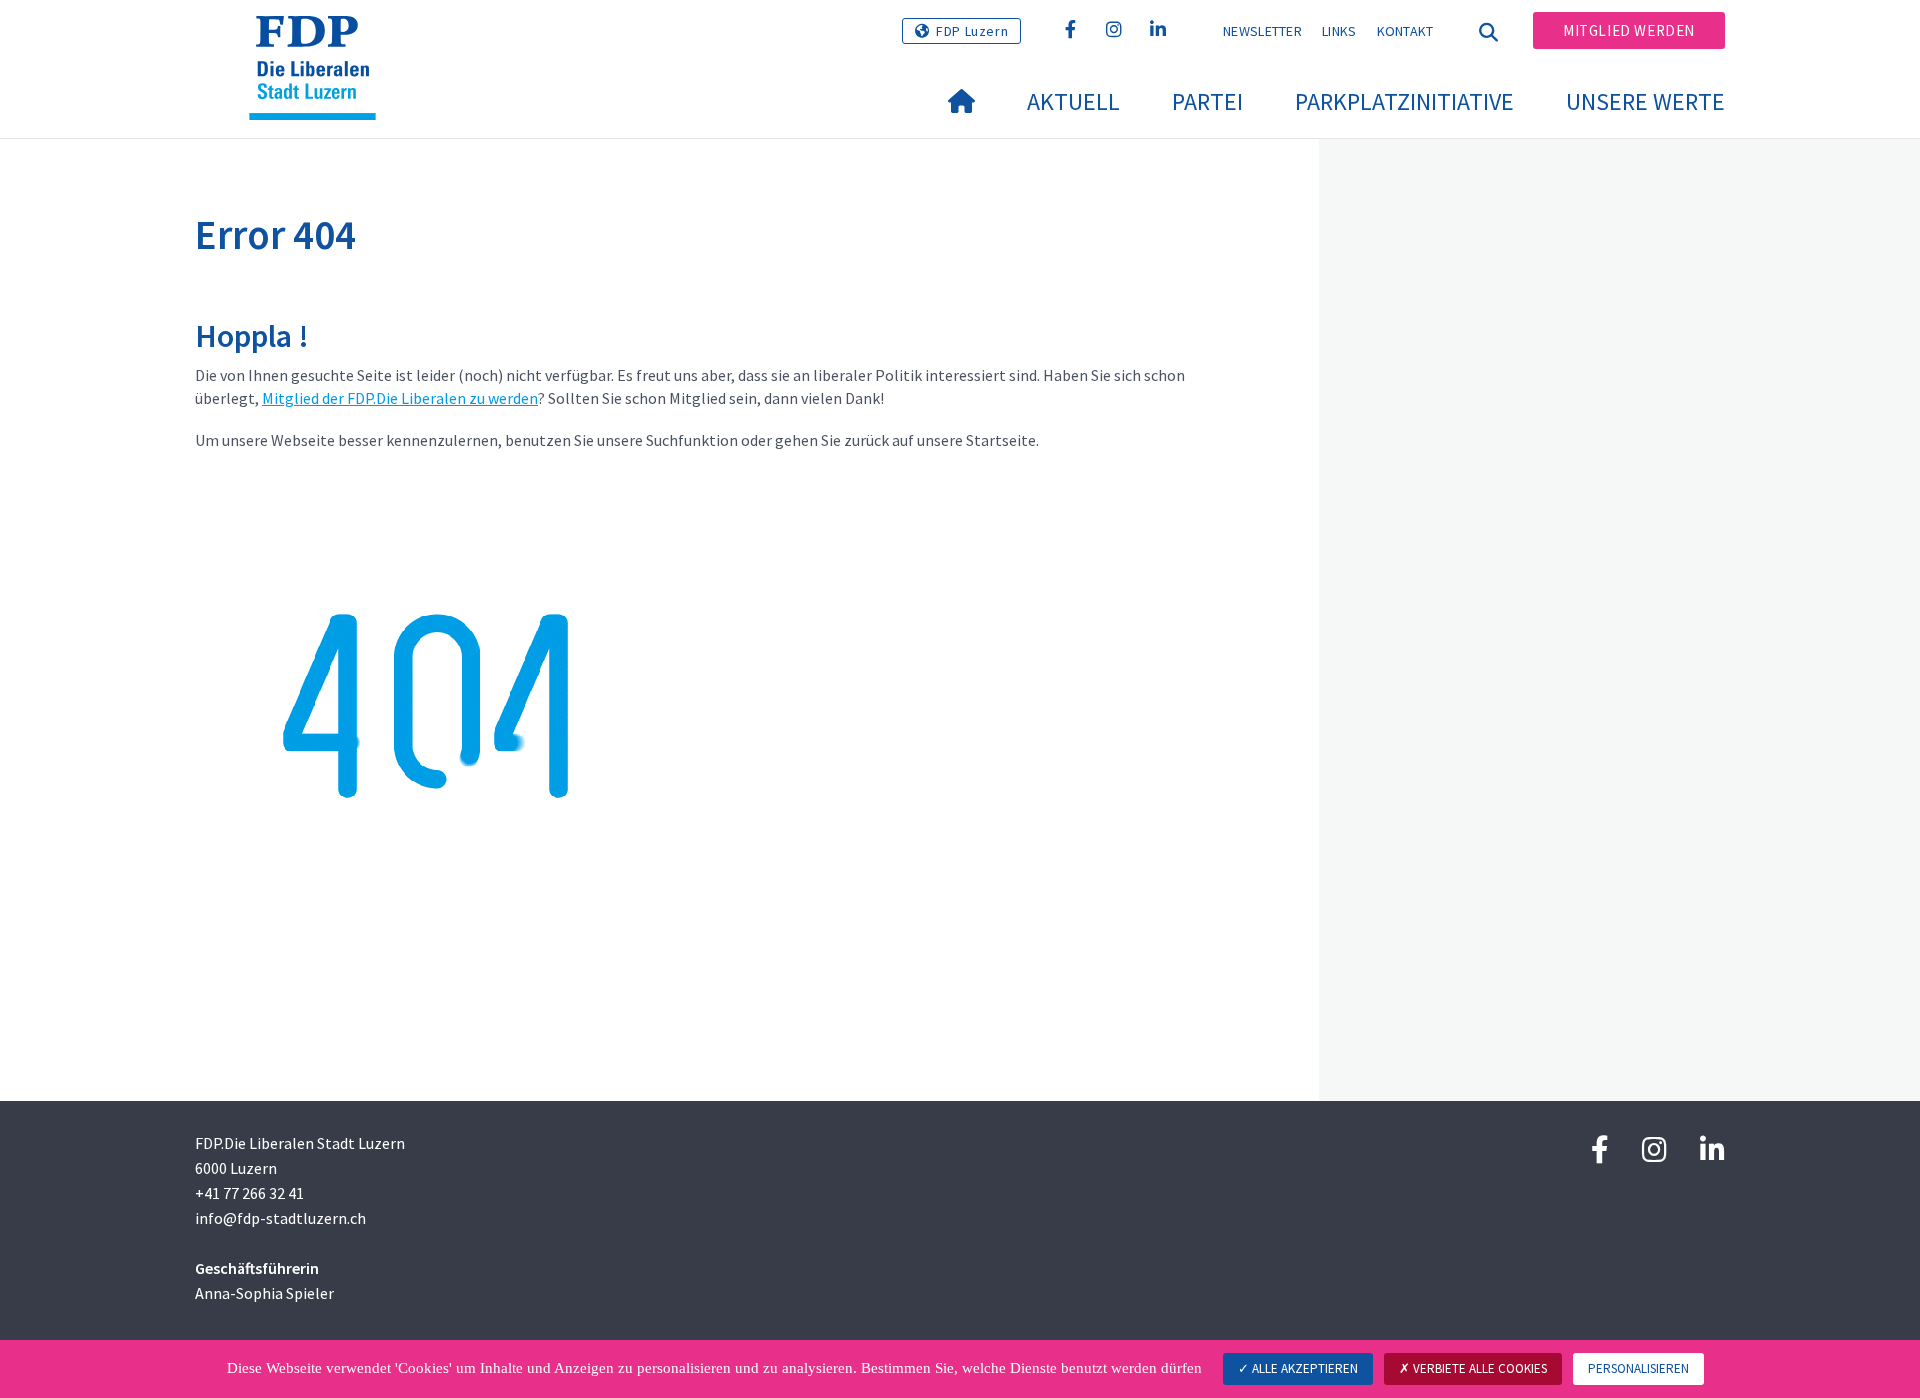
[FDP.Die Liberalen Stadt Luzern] (320, 41)
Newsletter (1262, 31)
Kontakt (1405, 31)
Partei (1207, 101)
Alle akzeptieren (1303, 1368)
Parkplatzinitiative (1404, 101)
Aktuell (1073, 101)
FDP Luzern (972, 31)
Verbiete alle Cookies (1478, 1368)
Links (1339, 31)
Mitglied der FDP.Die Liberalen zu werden (400, 398)
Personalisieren (1638, 1368)
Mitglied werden (1629, 30)
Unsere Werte (1645, 101)
